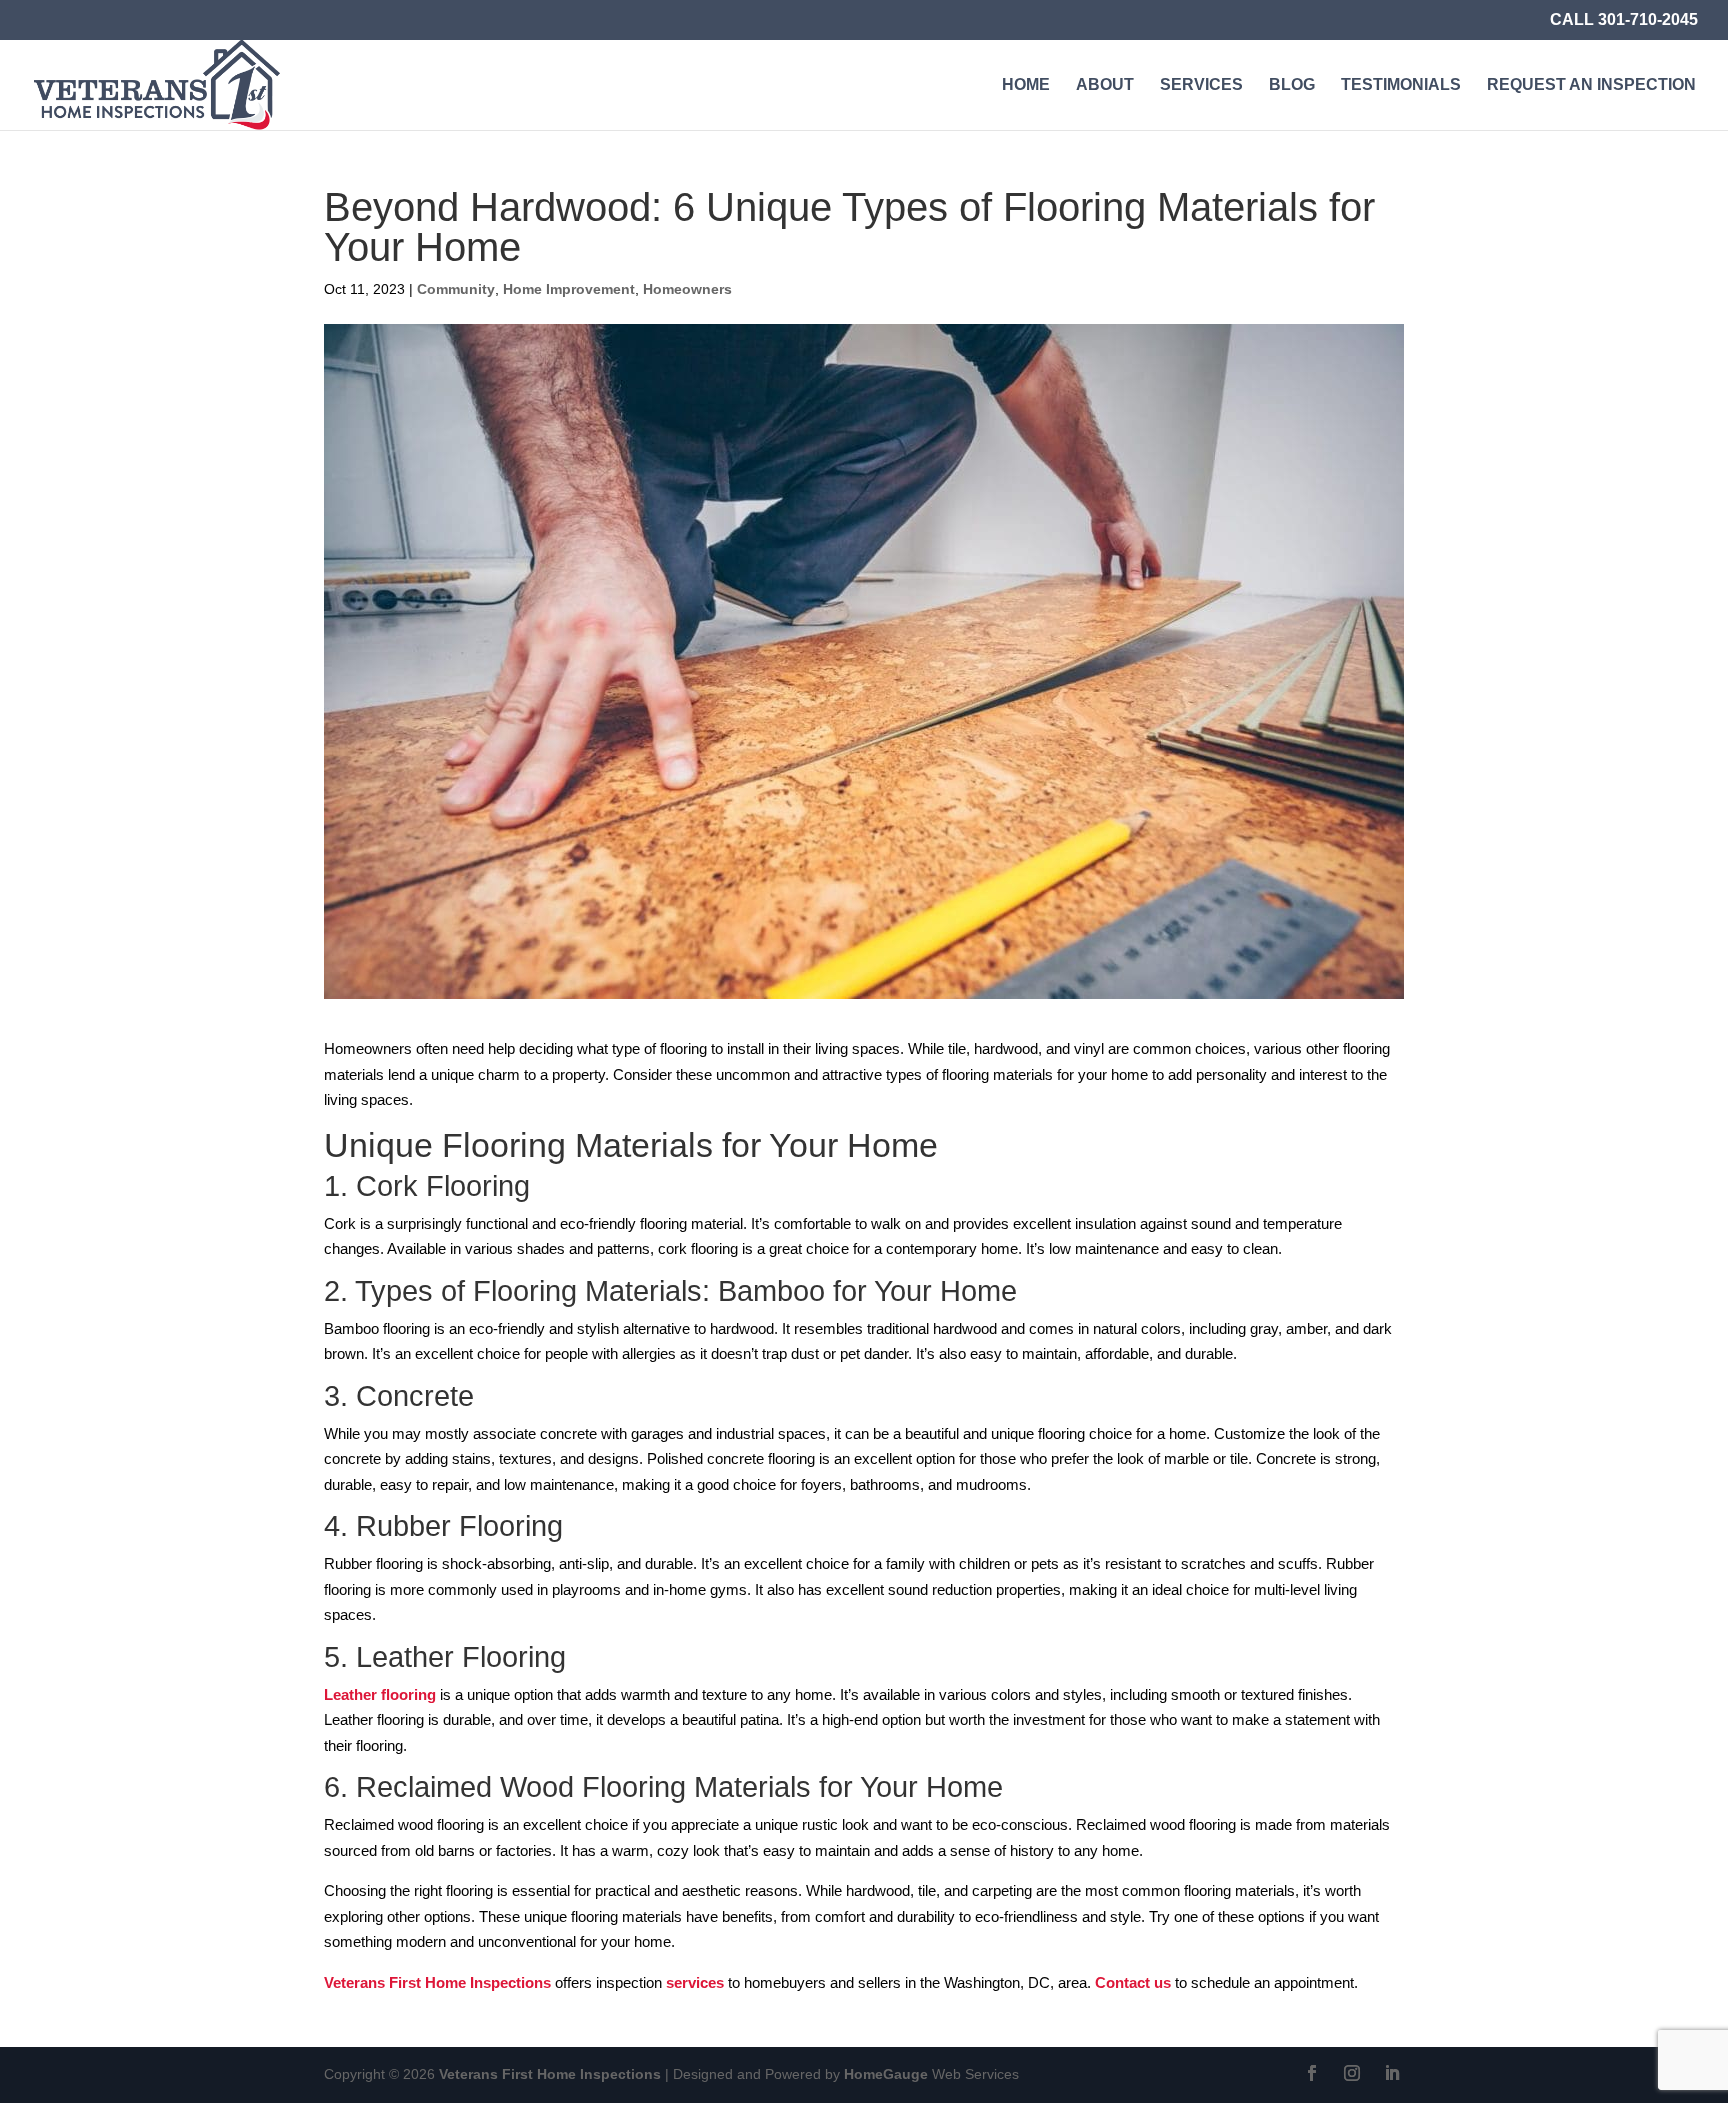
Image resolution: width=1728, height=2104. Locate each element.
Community (456, 289)
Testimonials (1401, 85)
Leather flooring (380, 1694)
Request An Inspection (1591, 85)
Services (1201, 85)
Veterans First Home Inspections (437, 1982)
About (1105, 85)
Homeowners (687, 289)
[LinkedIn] (1392, 2075)
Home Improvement (569, 289)
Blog (1292, 85)
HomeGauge (886, 2074)
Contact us (1131, 1982)
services (695, 1982)
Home (1026, 85)
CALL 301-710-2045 (1624, 20)
